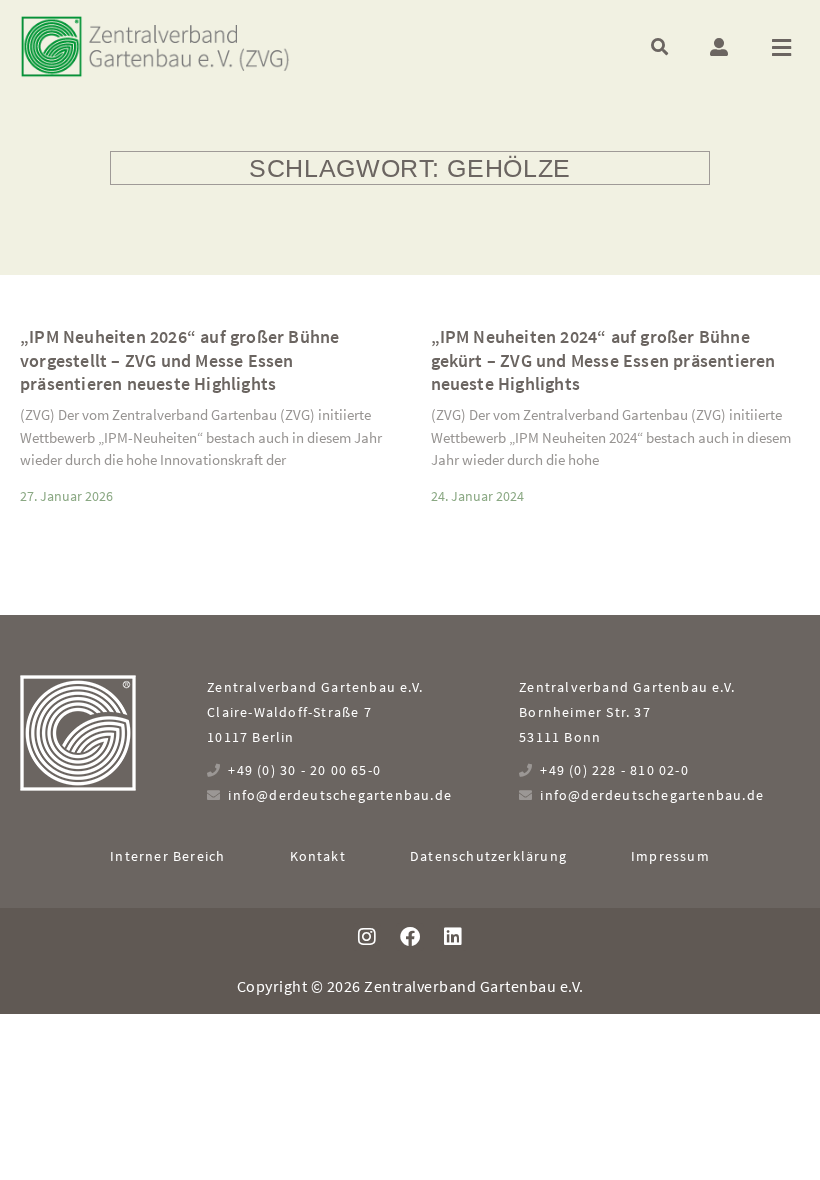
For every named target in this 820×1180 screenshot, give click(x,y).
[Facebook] (410, 937)
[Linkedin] (453, 937)
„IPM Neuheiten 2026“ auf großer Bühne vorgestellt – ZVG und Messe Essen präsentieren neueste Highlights (179, 360)
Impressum (670, 856)
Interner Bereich (167, 856)
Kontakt (318, 856)
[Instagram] (367, 937)
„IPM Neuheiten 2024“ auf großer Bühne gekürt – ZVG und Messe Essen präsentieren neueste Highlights (603, 360)
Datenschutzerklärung (488, 856)
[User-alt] (719, 47)
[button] (659, 46)
